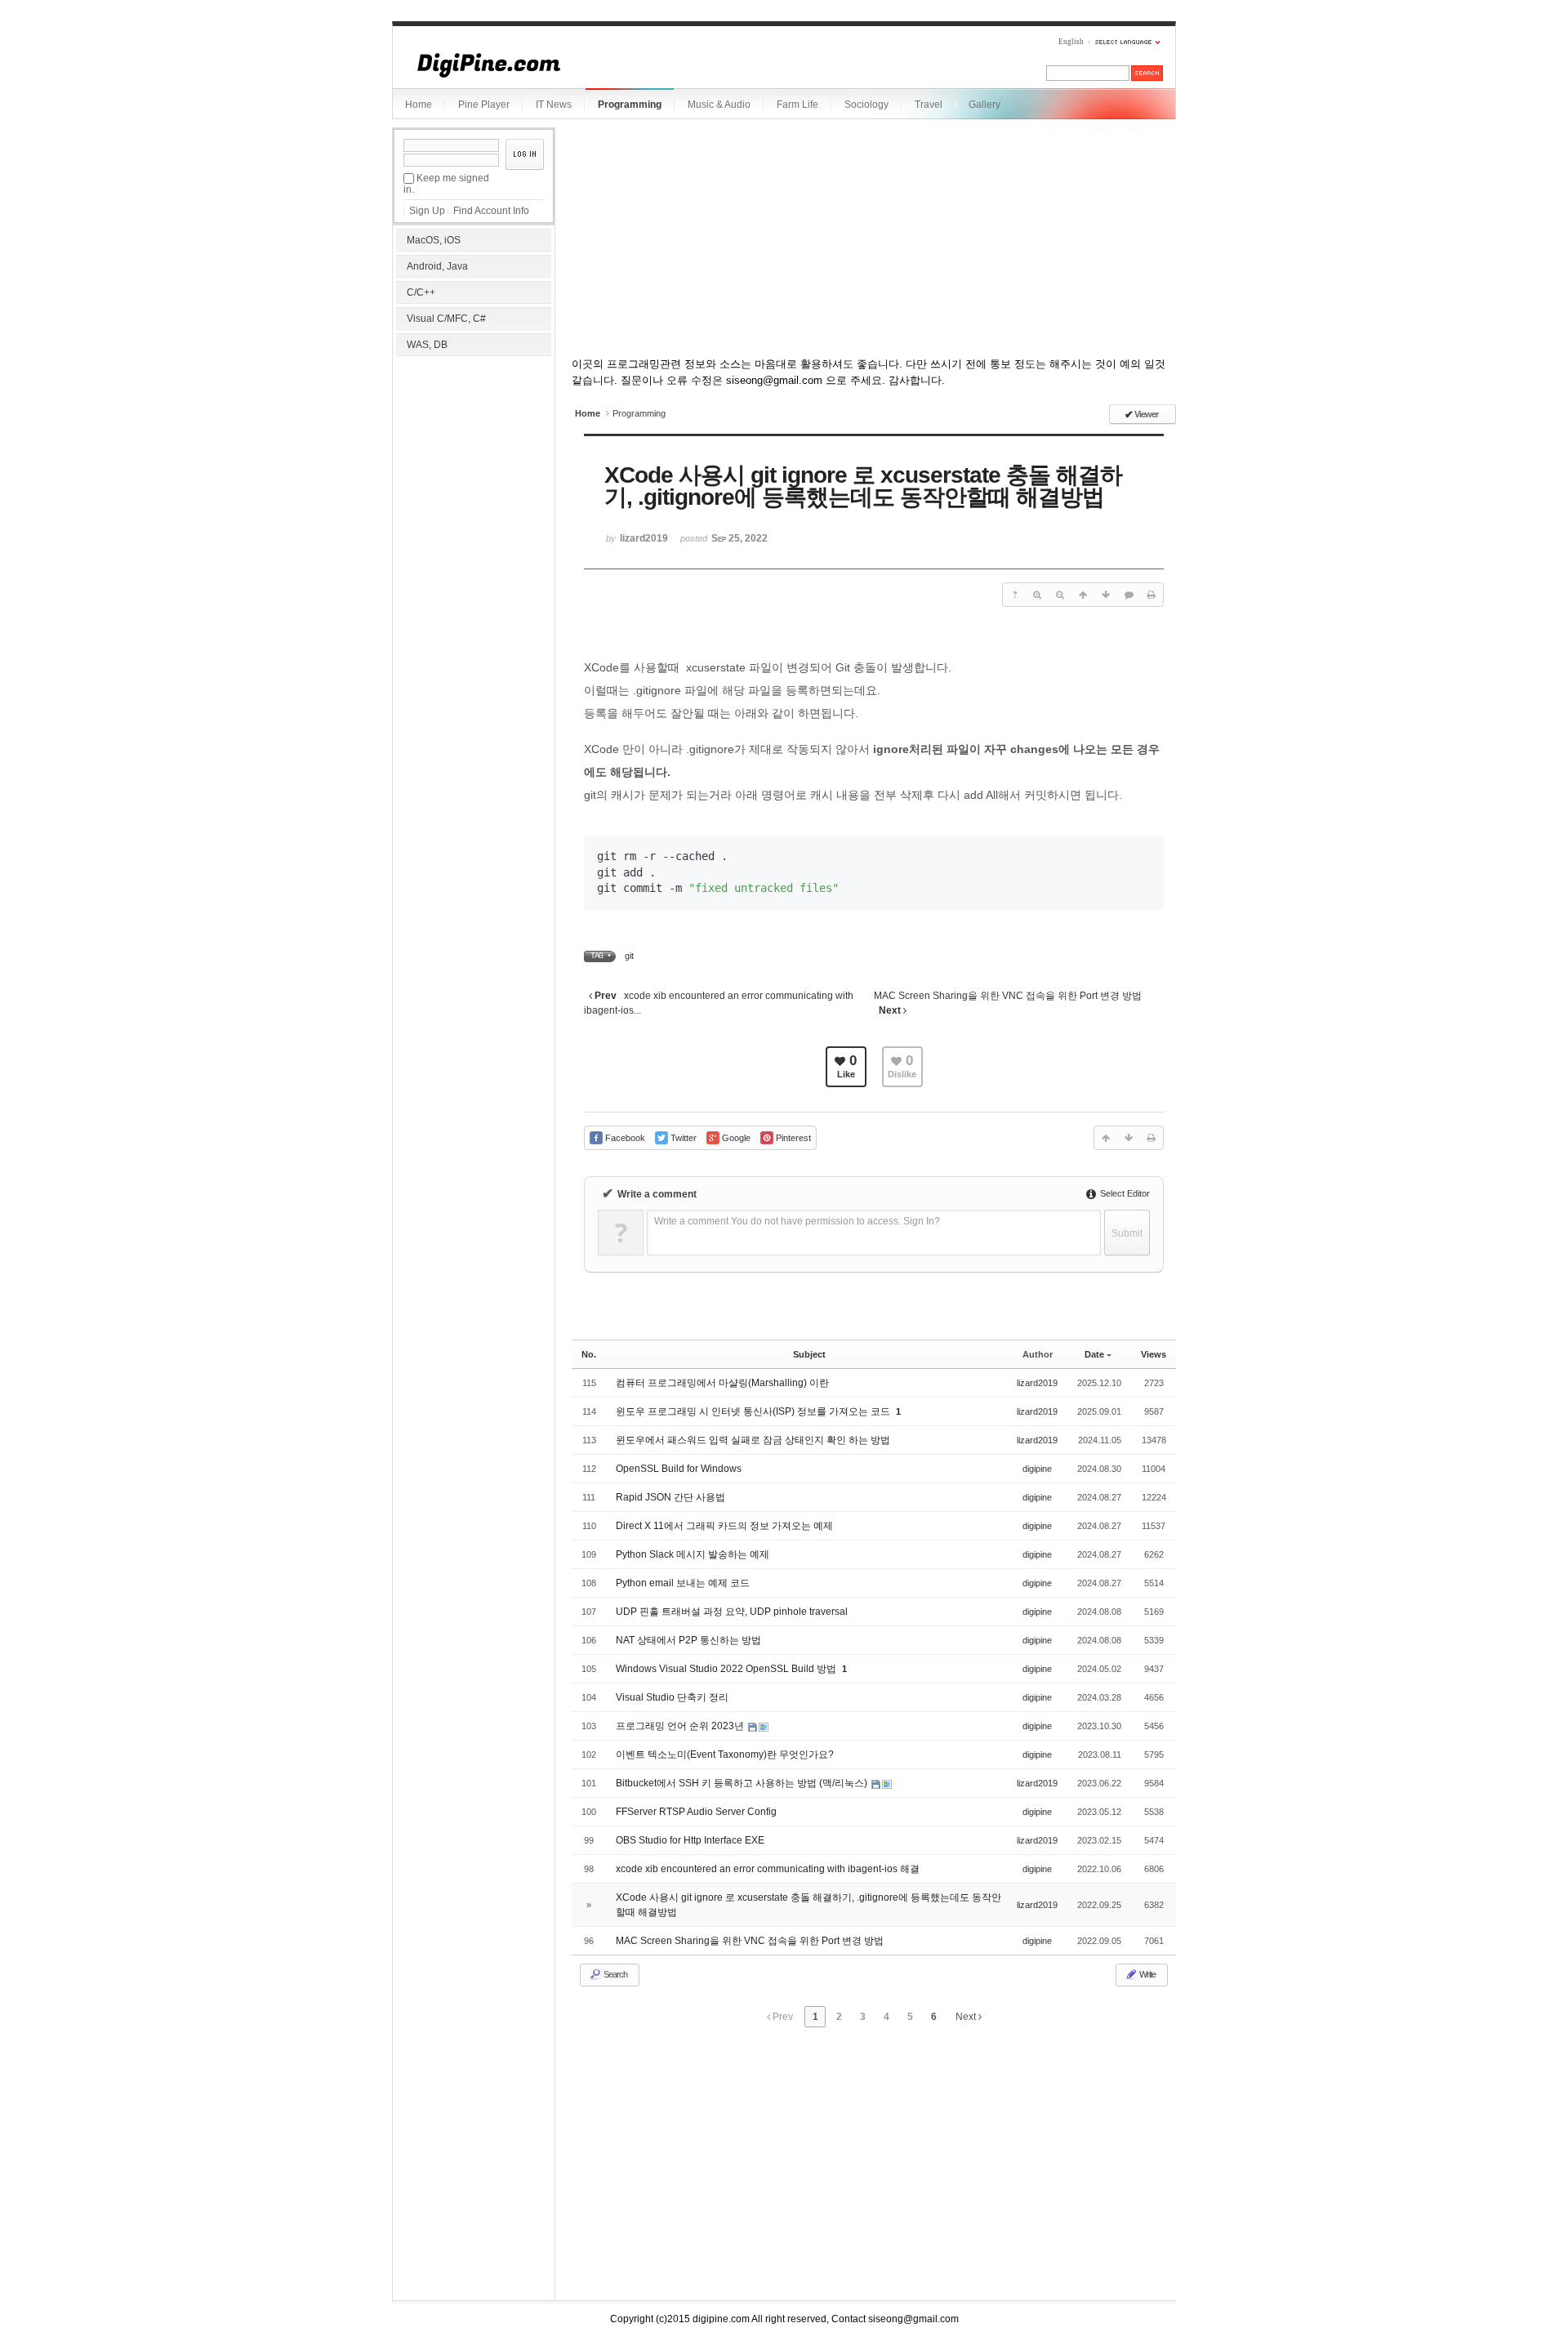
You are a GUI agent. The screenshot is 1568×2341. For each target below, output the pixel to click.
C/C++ (421, 292)
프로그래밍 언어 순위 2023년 (681, 1726)
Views (1154, 1354)
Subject (809, 1354)
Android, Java (437, 266)
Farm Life (797, 105)
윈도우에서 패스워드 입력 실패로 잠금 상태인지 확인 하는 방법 (753, 1440)
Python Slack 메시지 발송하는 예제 (693, 1554)
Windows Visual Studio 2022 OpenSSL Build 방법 (727, 1669)
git (629, 956)
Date (1094, 1354)
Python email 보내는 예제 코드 (683, 1583)
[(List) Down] (1106, 595)
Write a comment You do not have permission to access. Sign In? (797, 1221)
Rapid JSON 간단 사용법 (670, 1497)
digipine (1037, 1469)
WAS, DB (427, 345)
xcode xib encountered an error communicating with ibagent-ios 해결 (768, 1869)
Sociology (866, 105)
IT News (554, 105)
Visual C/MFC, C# (446, 319)
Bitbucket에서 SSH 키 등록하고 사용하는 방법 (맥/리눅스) (743, 1783)
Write (1147, 1974)
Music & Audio (719, 105)
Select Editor (1124, 1193)
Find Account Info (491, 211)
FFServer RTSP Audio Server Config (696, 1812)
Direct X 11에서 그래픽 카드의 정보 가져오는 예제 (724, 1526)
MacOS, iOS (434, 240)
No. (589, 1354)
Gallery (984, 105)
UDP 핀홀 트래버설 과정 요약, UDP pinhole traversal (732, 1612)
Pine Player (484, 105)
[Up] (1083, 595)
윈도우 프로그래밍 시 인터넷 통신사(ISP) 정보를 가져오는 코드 (754, 1411)
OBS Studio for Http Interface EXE (690, 1840)
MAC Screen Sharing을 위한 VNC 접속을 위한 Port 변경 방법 (750, 1941)
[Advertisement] (474, 466)
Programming (630, 105)
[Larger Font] (1037, 595)
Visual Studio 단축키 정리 (672, 1697)
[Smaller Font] (1060, 595)
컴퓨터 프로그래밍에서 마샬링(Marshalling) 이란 (722, 1383)
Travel (929, 105)
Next (967, 2017)
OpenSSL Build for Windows (679, 1469)
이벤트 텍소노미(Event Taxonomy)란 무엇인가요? (725, 1755)
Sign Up (427, 211)
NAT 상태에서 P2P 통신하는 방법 (688, 1640)
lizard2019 (1037, 1383)
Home (419, 105)
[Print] (1151, 595)
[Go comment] (1129, 595)
